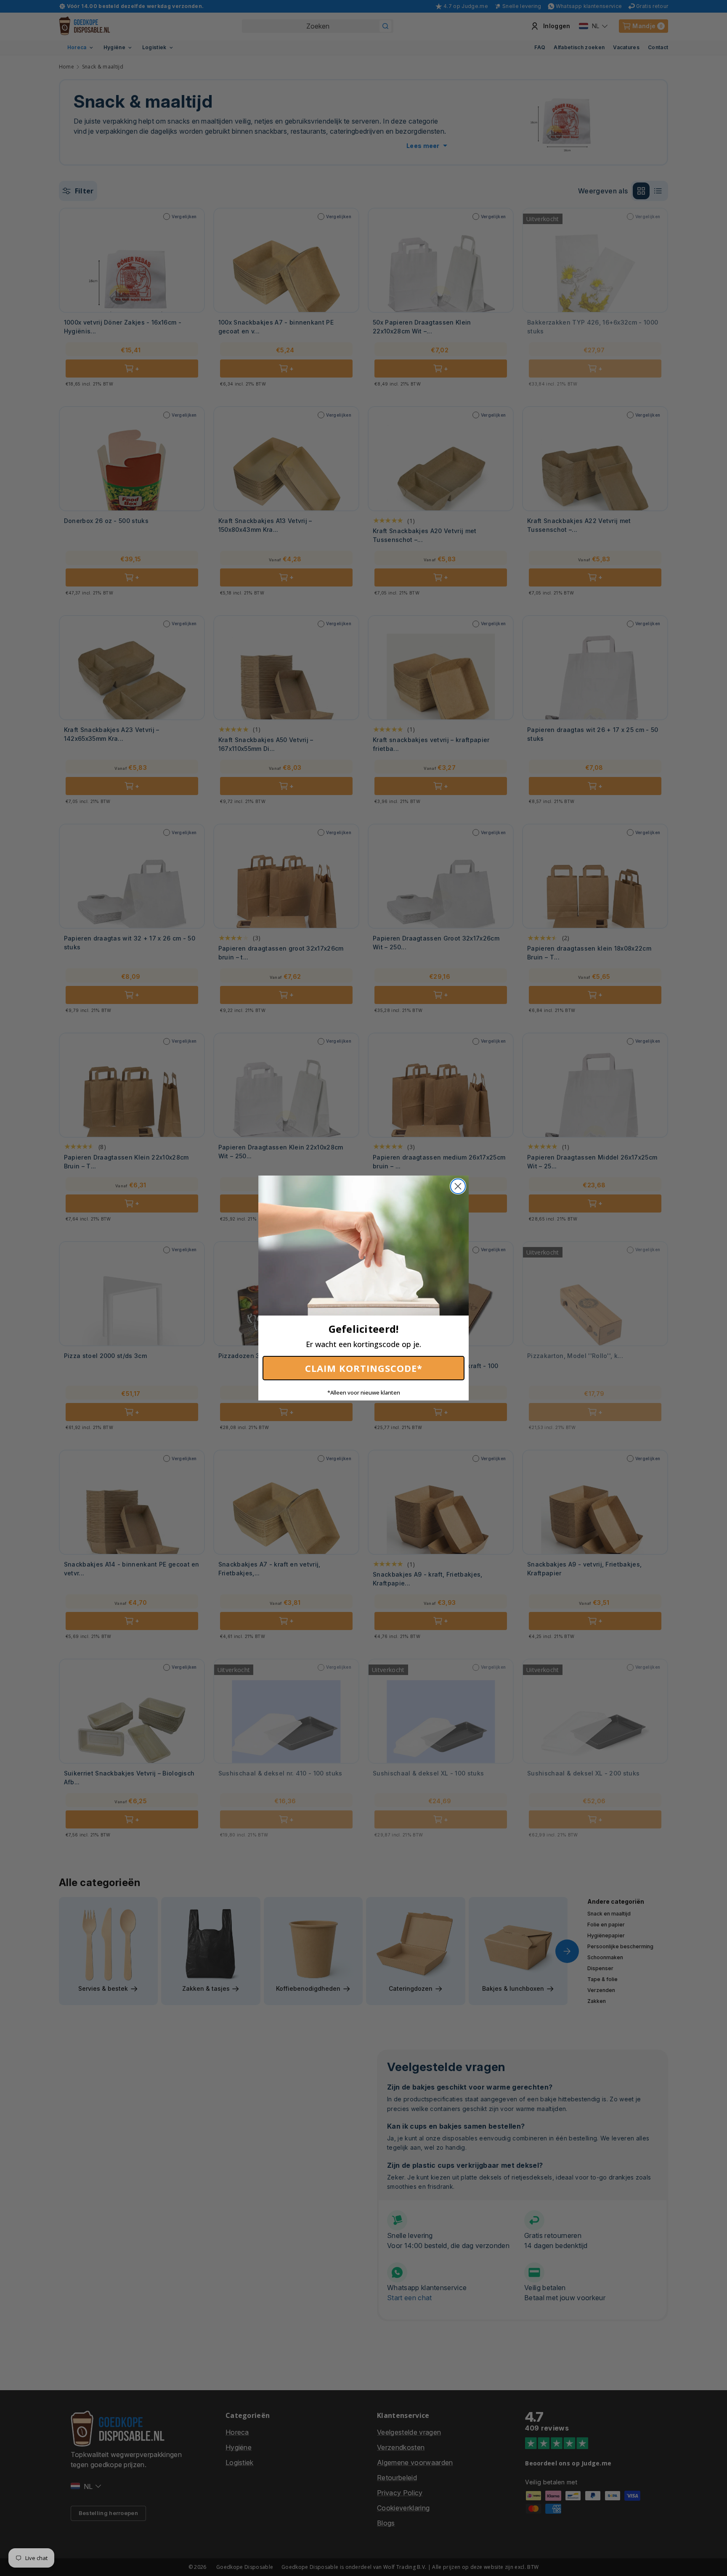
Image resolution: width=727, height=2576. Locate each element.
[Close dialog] (458, 1186)
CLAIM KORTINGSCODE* (364, 1368)
